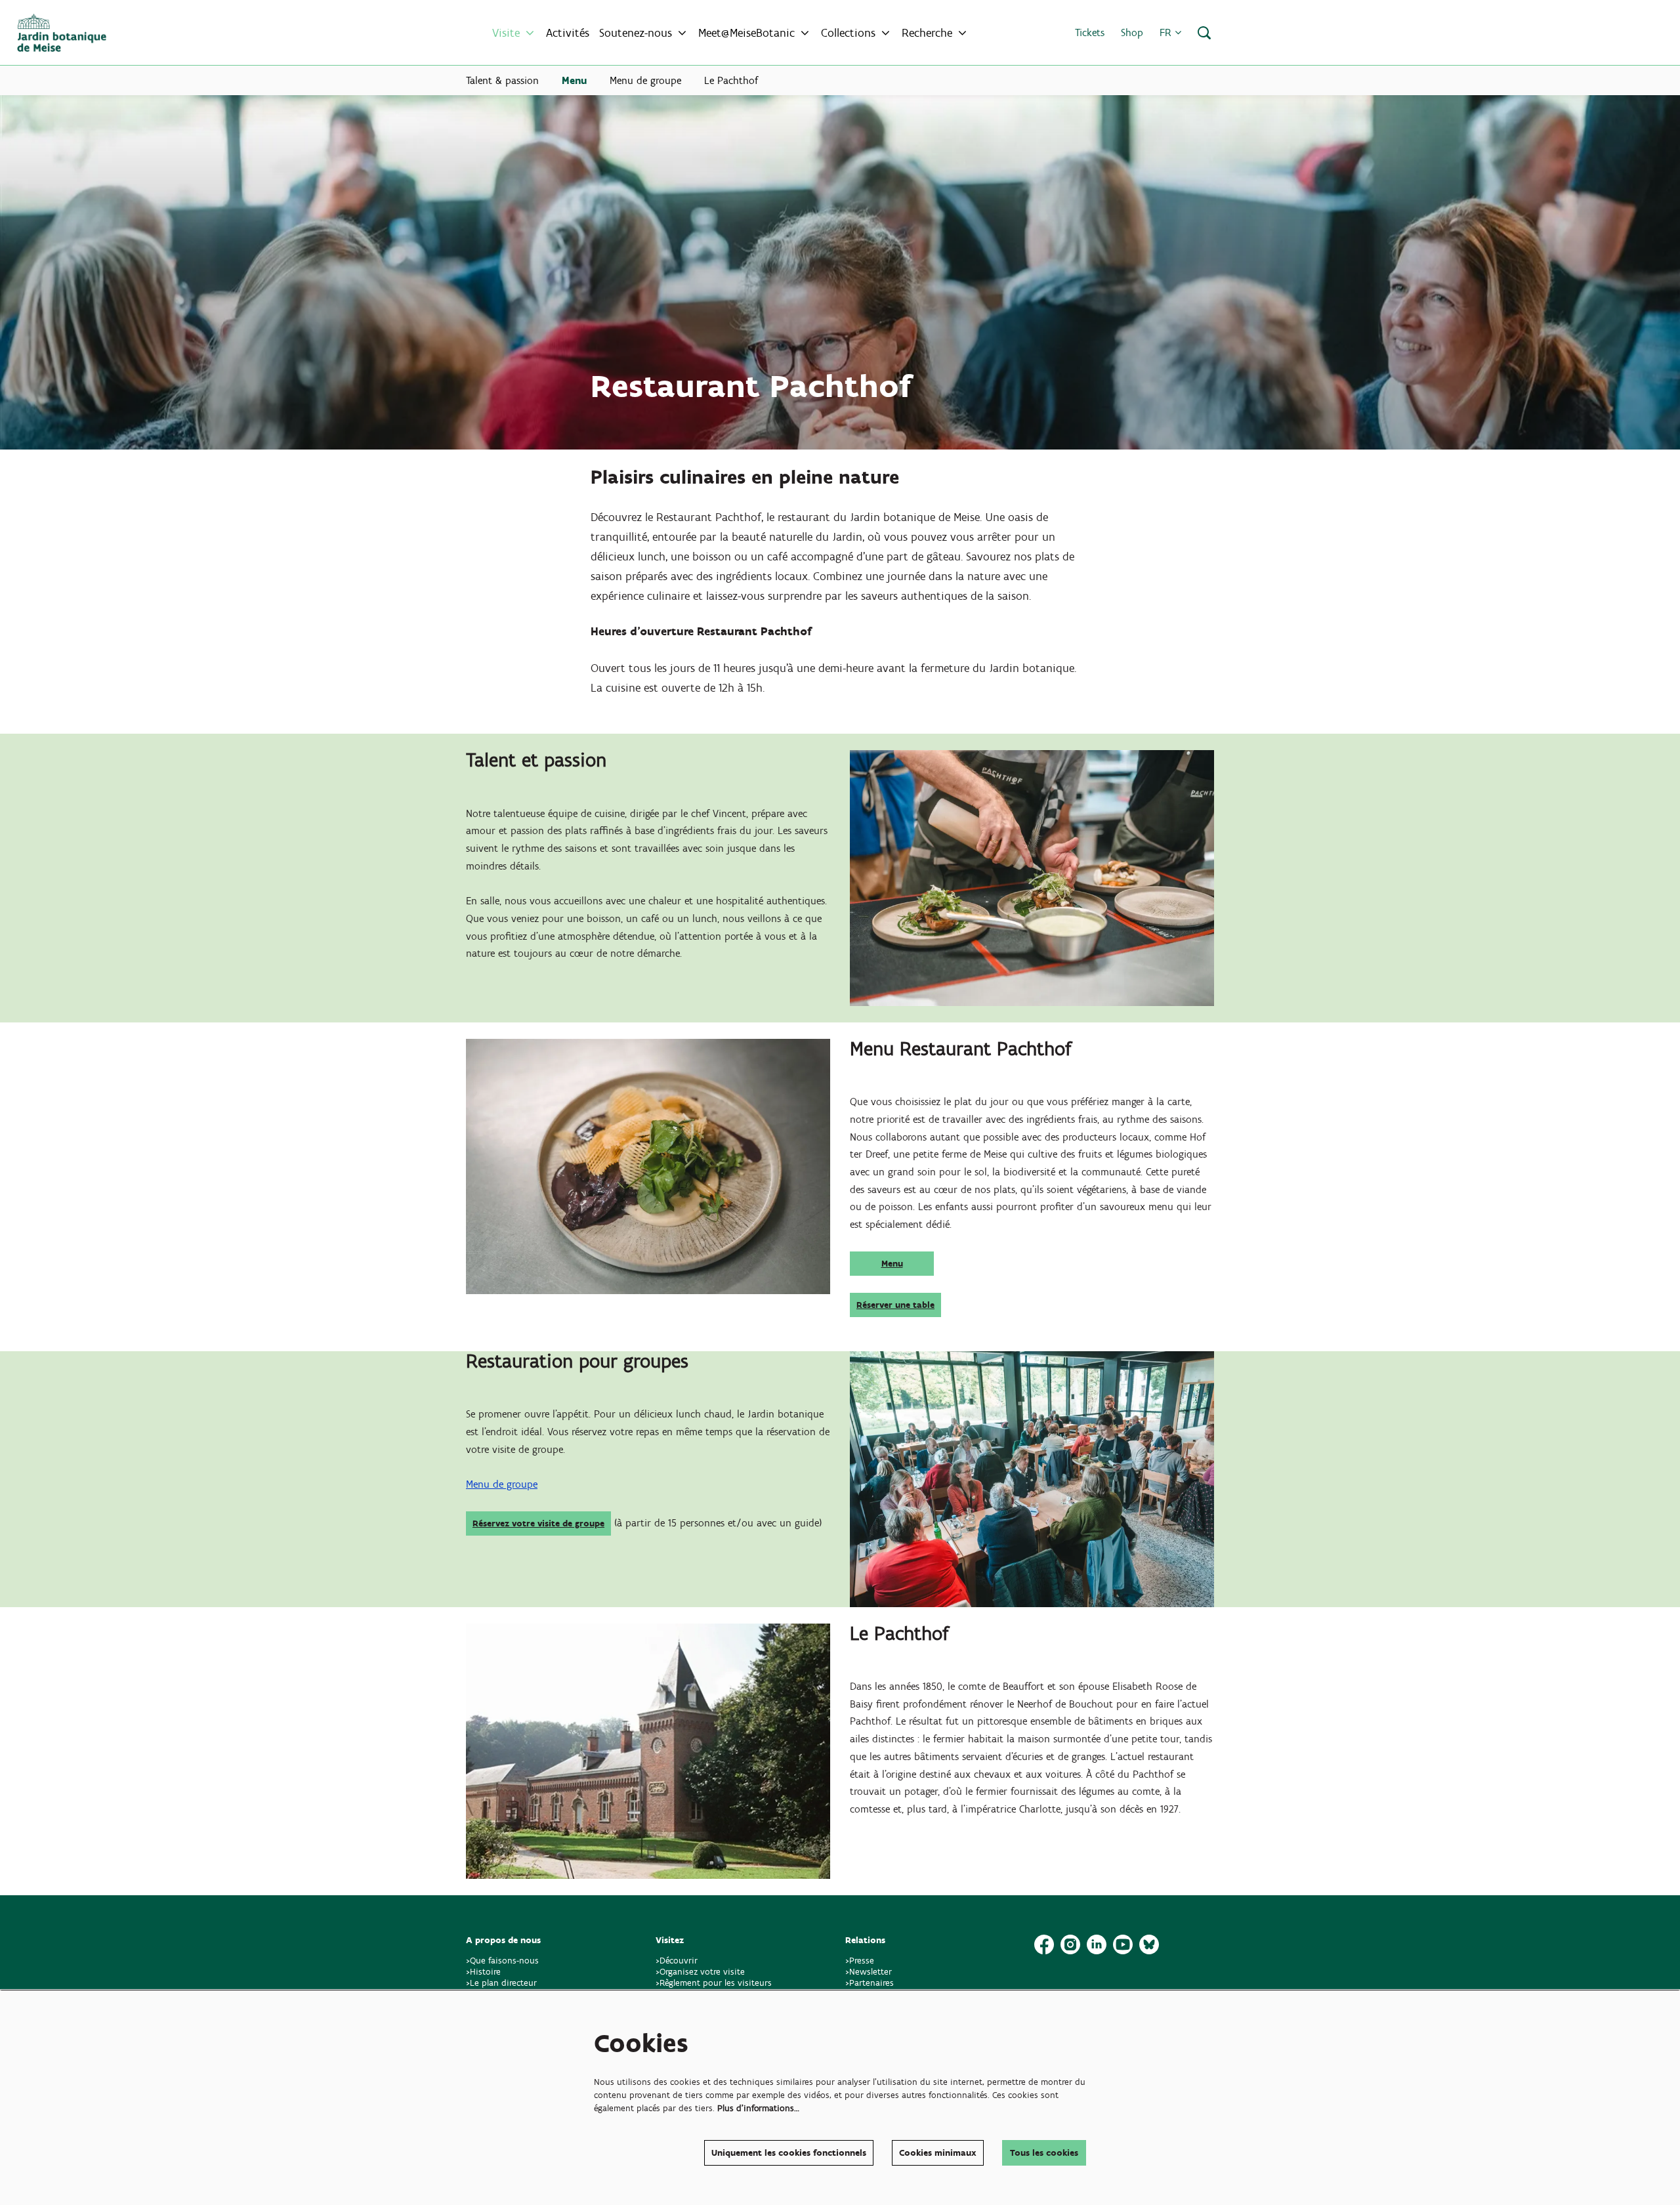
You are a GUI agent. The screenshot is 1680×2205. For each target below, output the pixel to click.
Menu (892, 1264)
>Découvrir (677, 1961)
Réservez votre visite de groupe (538, 1523)
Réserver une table (895, 1305)
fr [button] (1167, 32)
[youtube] (1123, 1944)
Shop (1132, 32)
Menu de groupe (502, 1484)
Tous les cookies (1044, 2153)
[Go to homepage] (62, 33)
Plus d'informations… (758, 2108)
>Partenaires (870, 1983)
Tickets (1090, 32)
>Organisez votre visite (700, 1972)
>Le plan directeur (503, 1983)
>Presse (860, 1961)
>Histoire (483, 1972)
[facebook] (1044, 1944)
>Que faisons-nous (502, 1961)
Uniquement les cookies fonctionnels (789, 2153)
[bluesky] (1149, 1944)
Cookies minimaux (938, 2153)
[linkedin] (1097, 1944)
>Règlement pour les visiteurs (714, 1983)
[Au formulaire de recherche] (1204, 33)
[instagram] (1070, 1944)
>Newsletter (869, 1972)
